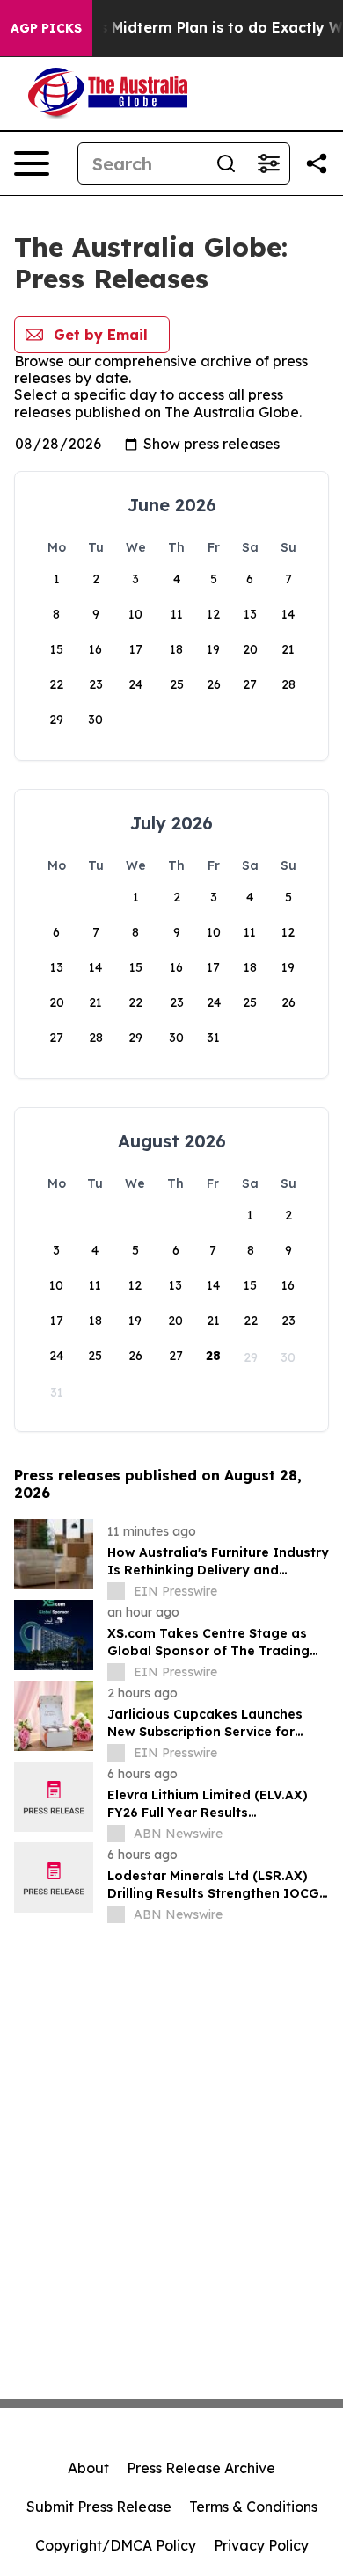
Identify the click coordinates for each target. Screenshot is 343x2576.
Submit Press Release (99, 2507)
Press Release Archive (201, 2468)
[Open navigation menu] (32, 163)
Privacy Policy (261, 2545)
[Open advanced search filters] (268, 163)
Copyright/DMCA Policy (116, 2545)
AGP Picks (46, 28)
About (88, 2468)
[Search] (226, 163)
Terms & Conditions (253, 2507)
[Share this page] (317, 163)
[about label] (116, 1591)
